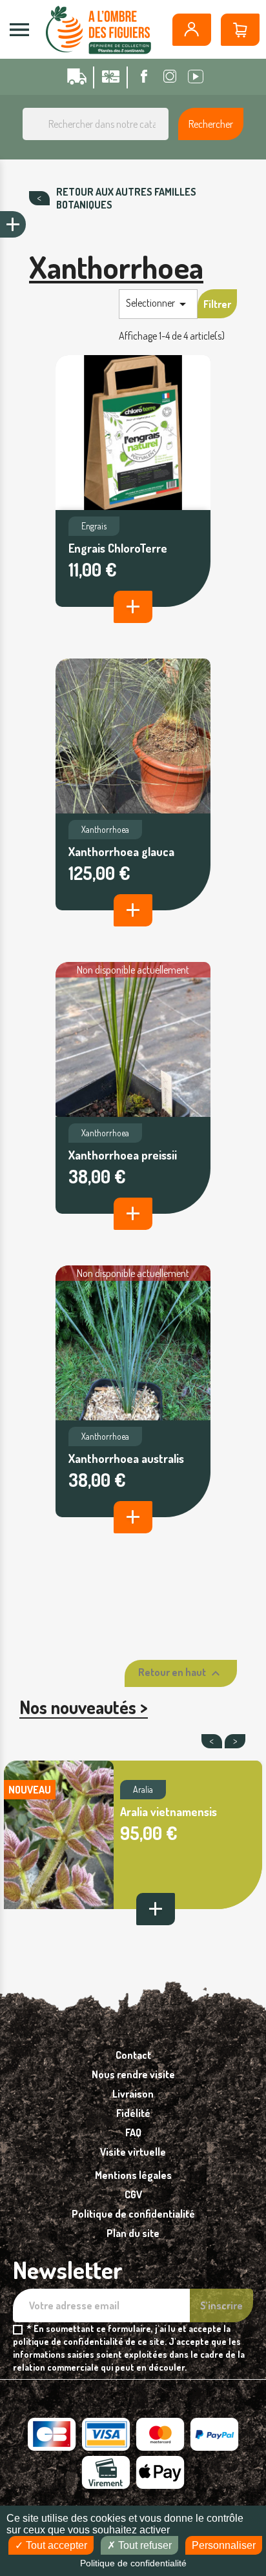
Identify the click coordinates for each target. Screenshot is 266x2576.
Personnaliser (224, 2545)
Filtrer (217, 304)
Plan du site (133, 2233)
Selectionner (158, 304)
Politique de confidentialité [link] (133, 2563)
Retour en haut (181, 1673)
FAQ (133, 2132)
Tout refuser (144, 2545)
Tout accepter (55, 2545)
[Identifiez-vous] (192, 30)
